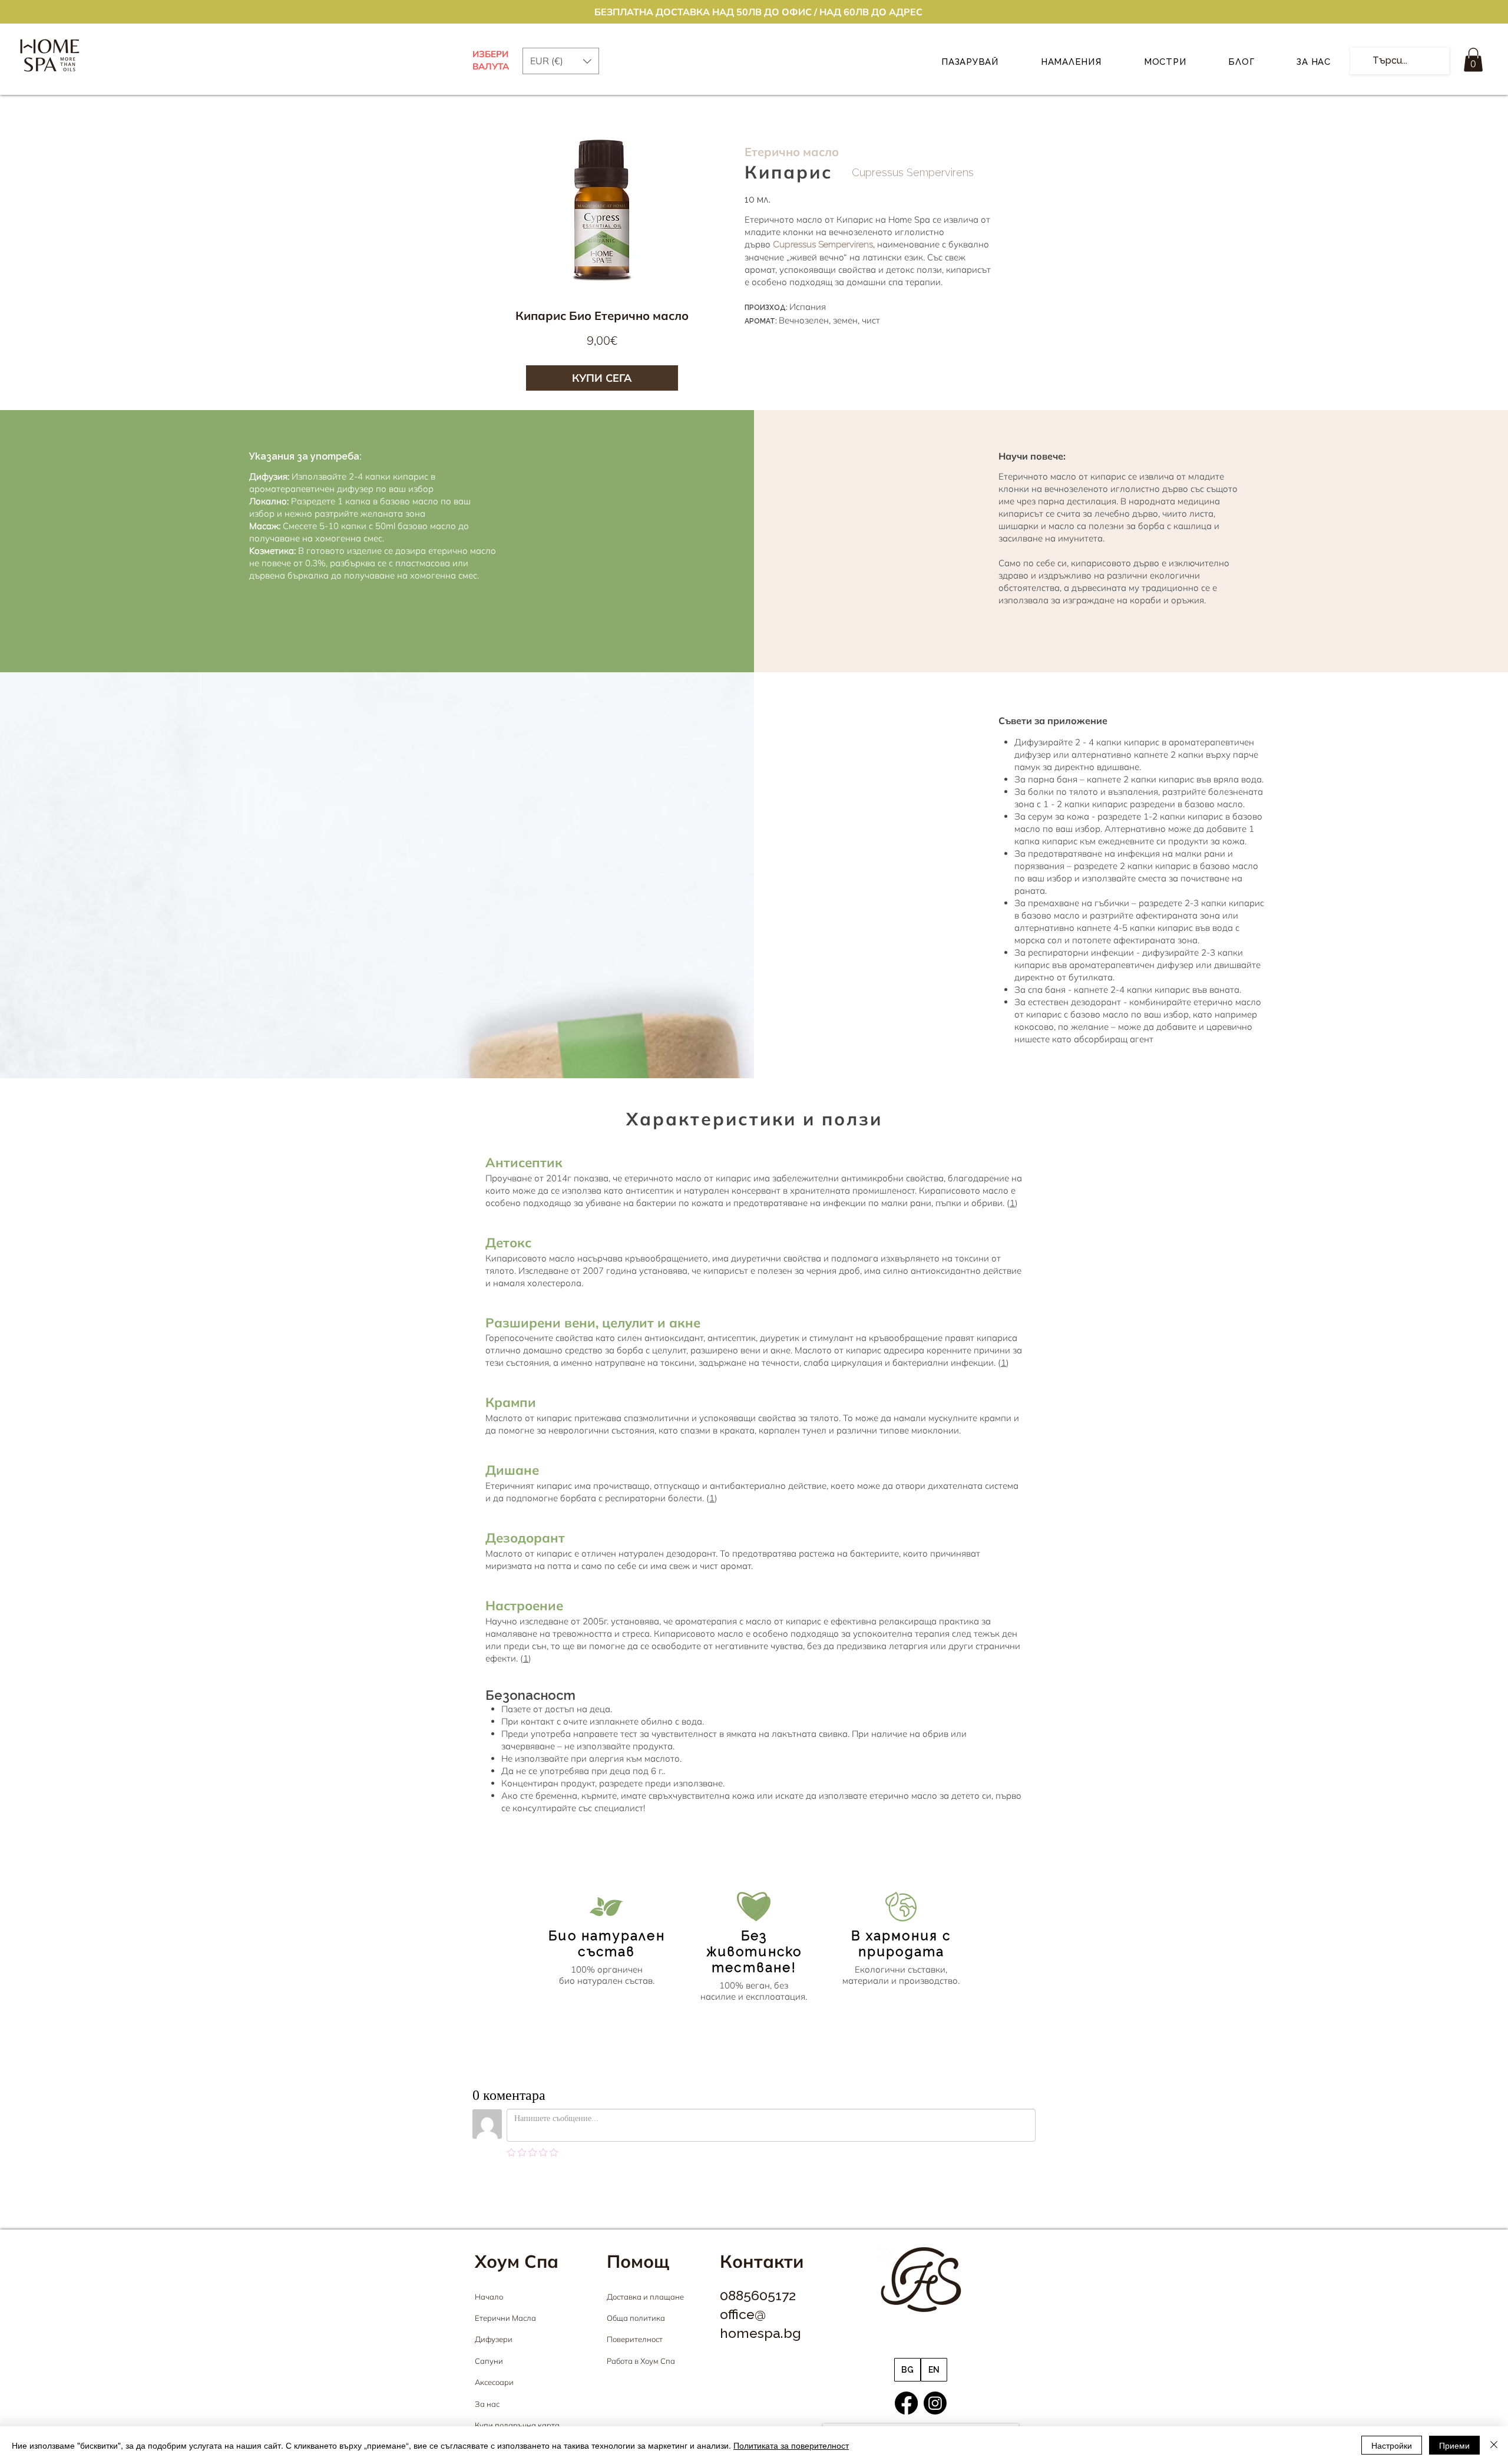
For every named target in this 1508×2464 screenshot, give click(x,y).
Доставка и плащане (645, 2297)
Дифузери (494, 2339)
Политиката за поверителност (791, 2445)
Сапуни (489, 2361)
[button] (1473, 60)
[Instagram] (935, 2403)
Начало (489, 2297)
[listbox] (561, 61)
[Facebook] (906, 2403)
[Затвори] (1494, 2445)
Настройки (1392, 2445)
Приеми (1454, 2445)
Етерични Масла (505, 2318)
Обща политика (636, 2318)
